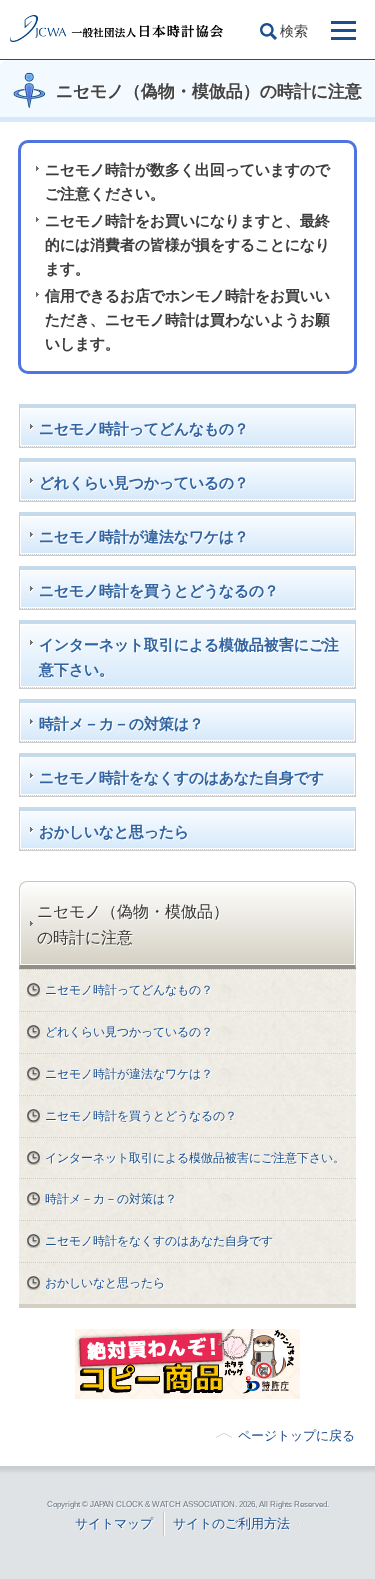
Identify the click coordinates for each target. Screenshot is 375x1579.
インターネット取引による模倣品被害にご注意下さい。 (189, 657)
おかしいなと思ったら (114, 831)
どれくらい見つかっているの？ (144, 482)
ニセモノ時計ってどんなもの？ (144, 428)
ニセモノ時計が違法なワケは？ (144, 536)
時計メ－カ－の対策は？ (121, 723)
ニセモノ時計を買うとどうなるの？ (159, 590)
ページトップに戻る (296, 1435)
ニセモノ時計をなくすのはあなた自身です (181, 777)
